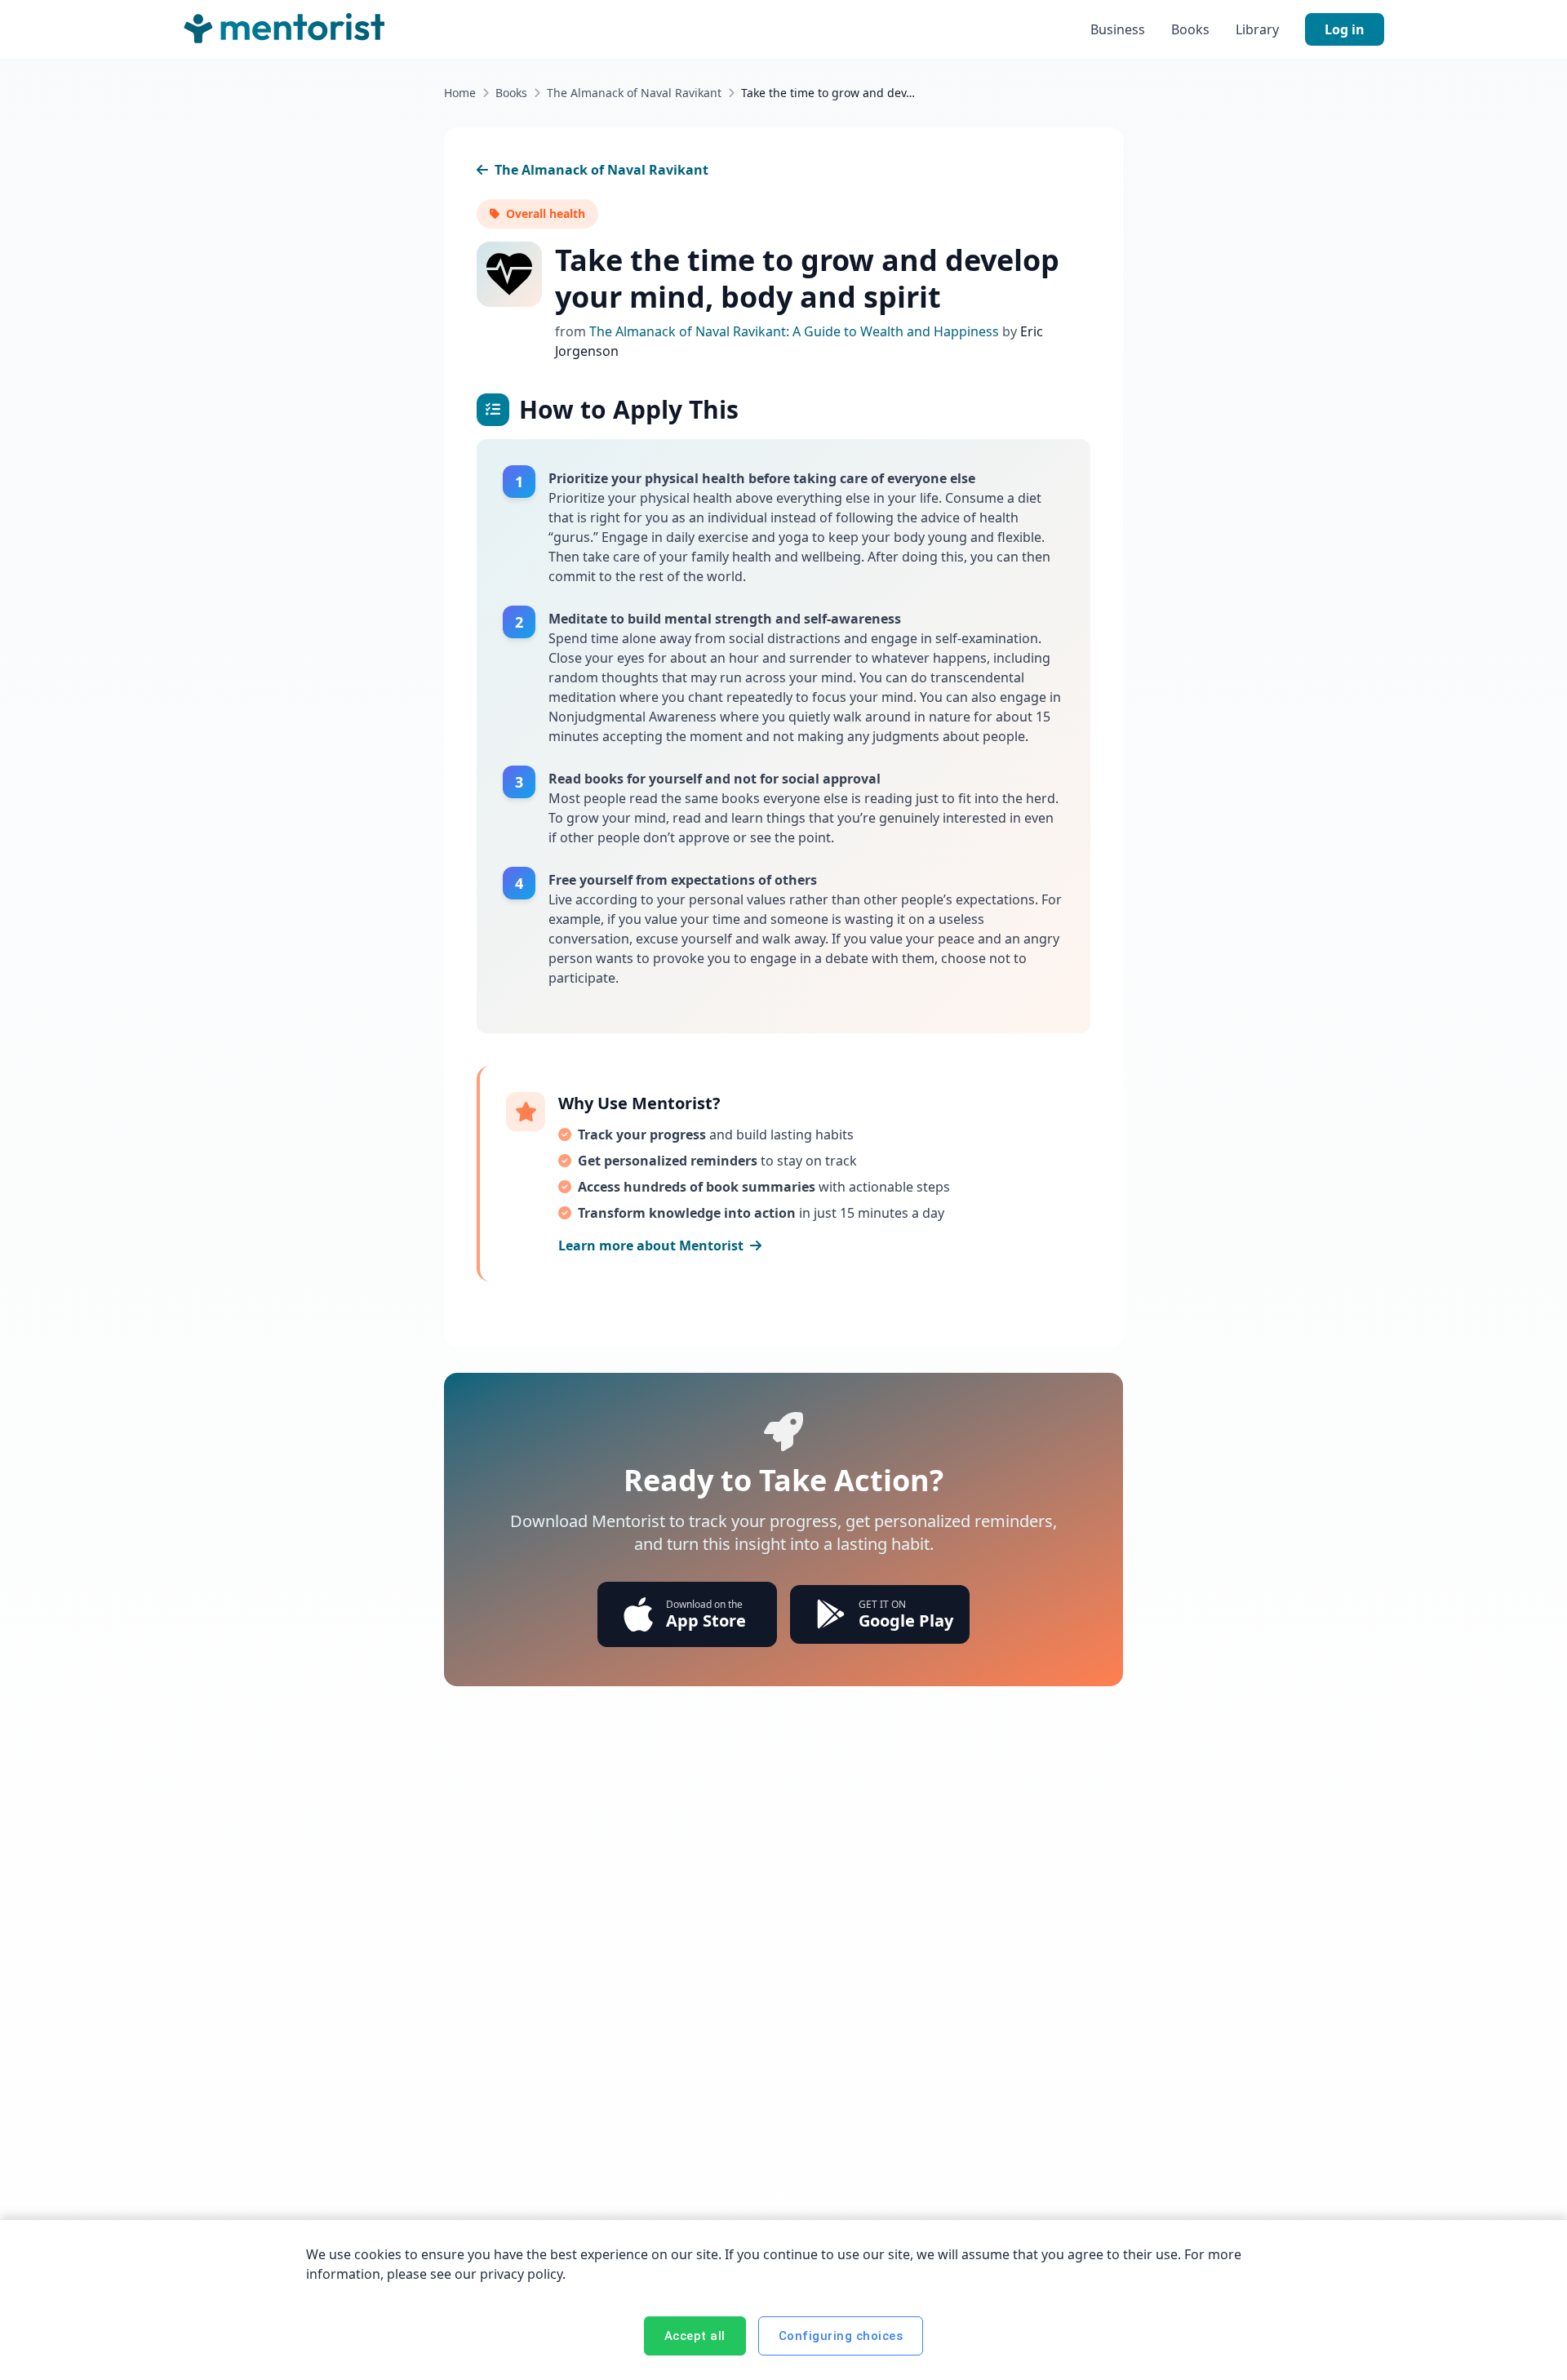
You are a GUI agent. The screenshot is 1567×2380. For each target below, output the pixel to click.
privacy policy (521, 2274)
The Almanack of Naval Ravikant (634, 93)
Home (460, 93)
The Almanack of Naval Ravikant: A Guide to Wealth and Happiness (796, 331)
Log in (1345, 29)
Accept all (695, 2336)
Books (1190, 29)
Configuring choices (841, 2336)
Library (1257, 29)
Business (1118, 29)
